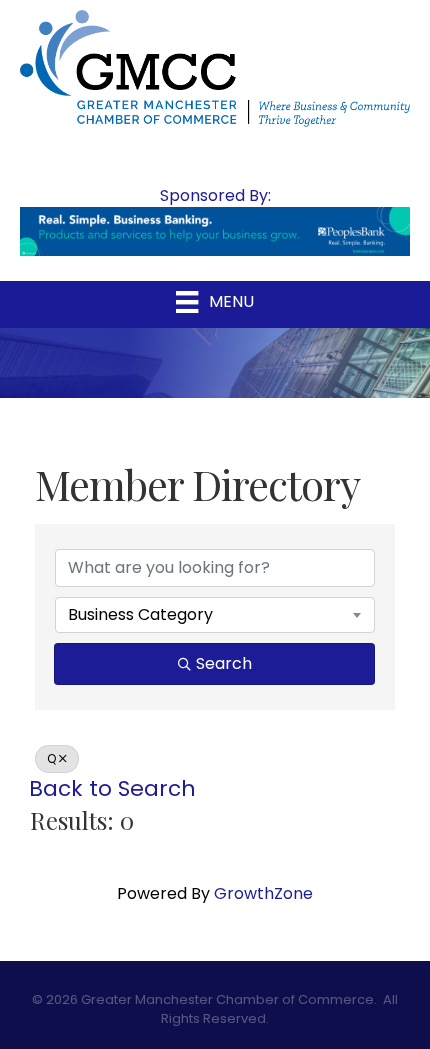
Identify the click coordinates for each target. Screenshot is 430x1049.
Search (224, 663)
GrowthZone (263, 893)
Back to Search (112, 788)
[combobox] (215, 615)
